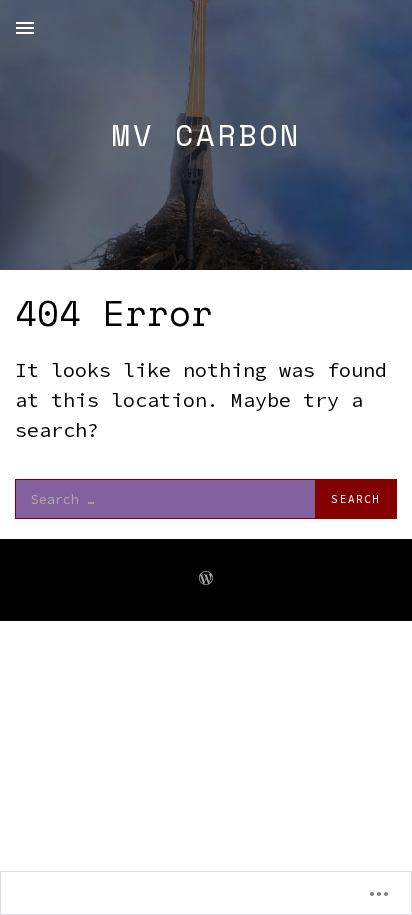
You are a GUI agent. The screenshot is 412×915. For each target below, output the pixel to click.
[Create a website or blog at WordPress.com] (206, 579)
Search (355, 499)
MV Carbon (206, 134)
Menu (25, 28)
